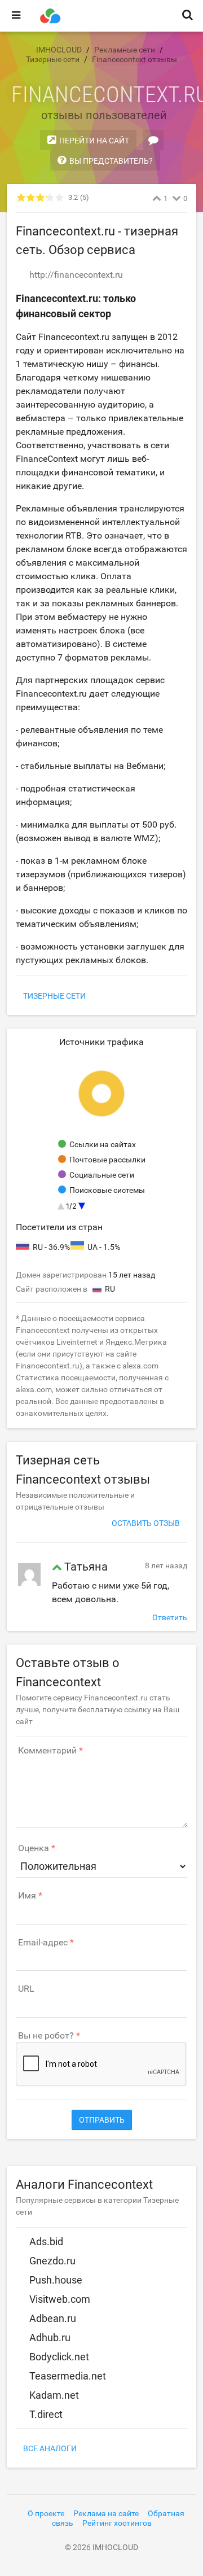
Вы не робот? (46, 2036)
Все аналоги (50, 2448)
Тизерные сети (54, 996)
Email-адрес (43, 1943)
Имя (27, 1896)
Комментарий (47, 1751)
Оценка (34, 1848)
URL (26, 1989)
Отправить (102, 2120)
